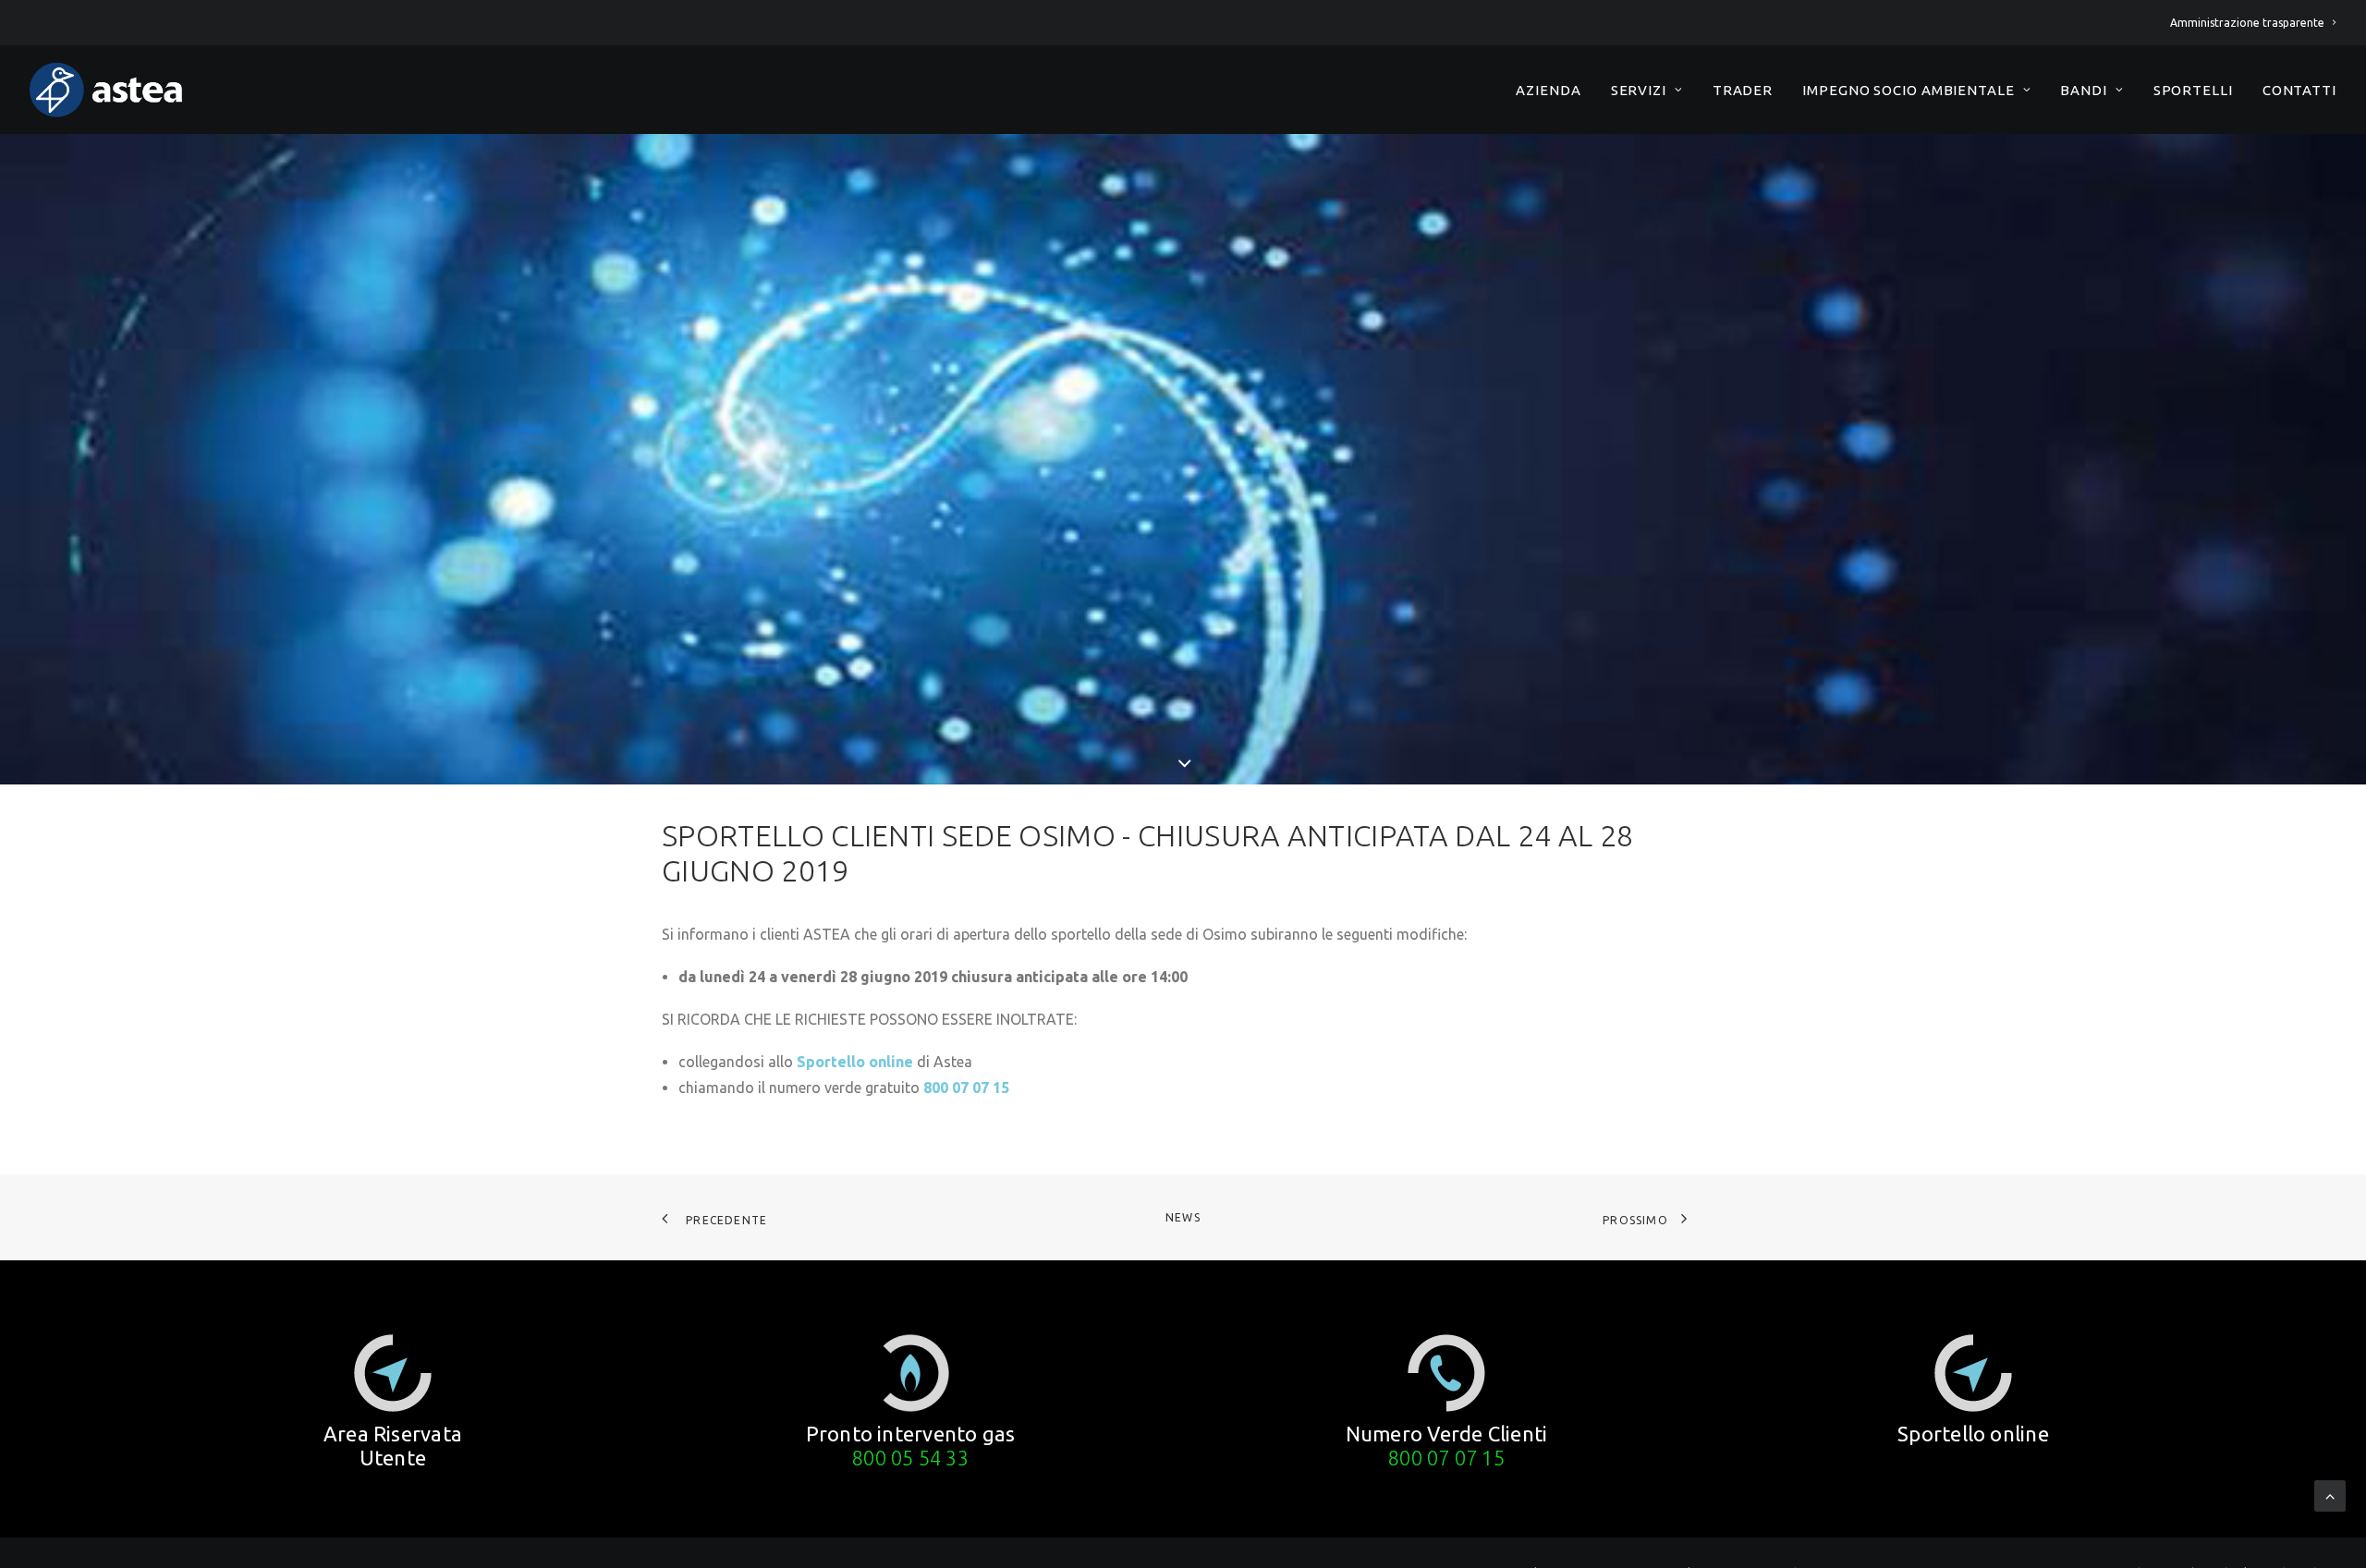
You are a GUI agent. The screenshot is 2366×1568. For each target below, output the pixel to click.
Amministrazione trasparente (2247, 23)
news (1183, 1217)
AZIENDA (1548, 90)
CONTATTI (2299, 90)
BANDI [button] (2084, 90)
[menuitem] (2253, 23)
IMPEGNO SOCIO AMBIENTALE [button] (1909, 90)
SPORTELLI (2193, 90)
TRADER (1743, 90)
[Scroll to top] (2330, 1494)
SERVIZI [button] (1639, 90)
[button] (393, 1373)
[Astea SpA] (106, 90)
